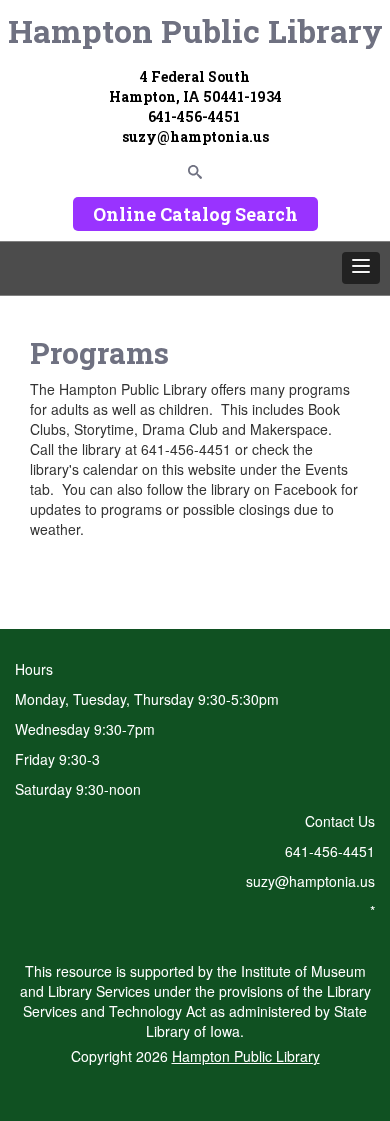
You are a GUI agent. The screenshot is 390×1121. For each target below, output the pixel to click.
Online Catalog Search (195, 214)
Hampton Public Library (195, 30)
